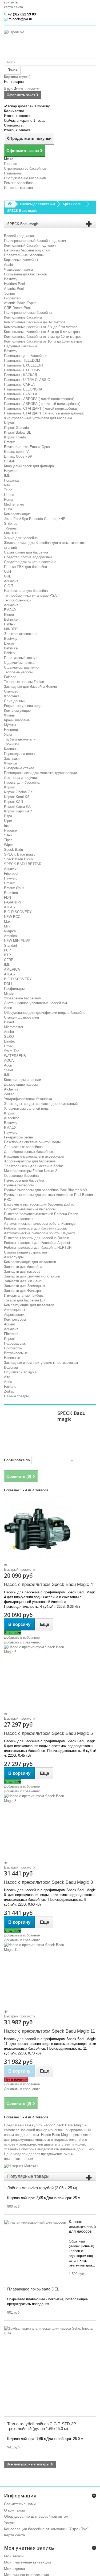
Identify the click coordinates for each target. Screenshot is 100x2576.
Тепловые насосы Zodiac (24, 682)
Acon (8, 1008)
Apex (8, 1382)
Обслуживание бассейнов (25, 178)
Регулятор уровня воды (23, 706)
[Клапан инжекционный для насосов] (35, 2223)
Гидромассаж (15, 1343)
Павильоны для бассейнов (26, 356)
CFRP (9, 960)
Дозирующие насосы (21, 1084)
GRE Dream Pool (17, 308)
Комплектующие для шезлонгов (30, 1262)
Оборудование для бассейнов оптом (36, 2516)
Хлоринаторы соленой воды (27, 1108)
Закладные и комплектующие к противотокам (41, 1363)
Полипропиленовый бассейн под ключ (35, 241)
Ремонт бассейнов (19, 183)
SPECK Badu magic (20, 854)
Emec (9, 1046)
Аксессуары (14, 1257)
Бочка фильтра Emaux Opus (27, 447)
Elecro (9, 615)
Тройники (11, 744)
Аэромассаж (14, 1315)
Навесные (12, 1358)
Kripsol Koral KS (17, 797)
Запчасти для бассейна (23, 1267)
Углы (8, 734)
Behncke (11, 619)
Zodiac (9, 1094)
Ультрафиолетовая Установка (28, 1099)
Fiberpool (11, 874)
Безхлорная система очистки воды (32, 1142)
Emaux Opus (14, 888)
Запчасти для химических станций (32, 1276)
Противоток (13, 1348)
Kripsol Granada (16, 428)
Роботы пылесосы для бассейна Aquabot (37, 1243)
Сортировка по (17, 1460)
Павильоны (13, 173)
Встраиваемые (16, 1353)
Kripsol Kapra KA (17, 806)
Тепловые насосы (18, 672)
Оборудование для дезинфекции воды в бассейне (45, 1013)
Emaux (9, 442)
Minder (9, 993)
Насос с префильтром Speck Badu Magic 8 (48, 1882)
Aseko (9, 1032)
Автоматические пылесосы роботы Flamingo (40, 1224)
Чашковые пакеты (18, 269)
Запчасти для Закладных (25, 1286)
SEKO (9, 1037)
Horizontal (12, 480)
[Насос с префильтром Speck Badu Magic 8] (50, 1827)
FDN (7, 898)
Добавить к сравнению (22, 1642)
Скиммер (11, 691)
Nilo (7, 485)
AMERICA (12, 969)
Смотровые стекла (19, 768)
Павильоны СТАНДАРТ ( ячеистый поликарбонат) (44, 413)
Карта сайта (15, 2535)
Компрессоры (15, 1319)
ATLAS (9, 907)
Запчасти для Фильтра (22, 1291)
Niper (8, 821)
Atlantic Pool (14, 289)
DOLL (8, 984)
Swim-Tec (12, 1051)
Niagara (10, 931)
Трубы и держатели (20, 739)
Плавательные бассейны (24, 255)
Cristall (9, 461)
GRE (8, 576)
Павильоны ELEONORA (23, 389)
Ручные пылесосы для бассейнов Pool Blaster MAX (46, 1190)
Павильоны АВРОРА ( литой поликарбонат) (39, 399)
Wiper (8, 845)
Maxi (8, 921)
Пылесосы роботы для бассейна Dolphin (37, 1238)
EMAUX (10, 610)
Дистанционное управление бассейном (35, 1003)
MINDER (11, 533)
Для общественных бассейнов (29, 1152)
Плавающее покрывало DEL (33, 2289)
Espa (8, 816)
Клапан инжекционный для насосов (82, 2226)
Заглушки (12, 758)
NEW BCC (12, 917)
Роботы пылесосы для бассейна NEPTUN (38, 1248)
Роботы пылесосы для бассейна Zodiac (36, 1228)
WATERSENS (15, 1056)
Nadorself (11, 830)
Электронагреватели (21, 634)
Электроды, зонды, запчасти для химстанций (41, 1104)
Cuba (8, 509)
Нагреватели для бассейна (26, 591)
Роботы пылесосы (19, 1219)
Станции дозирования (21, 1017)
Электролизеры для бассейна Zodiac (34, 1166)
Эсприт (10, 293)
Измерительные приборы (24, 1295)
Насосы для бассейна (22, 782)
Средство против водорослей (28, 557)
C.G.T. (9, 586)
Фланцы (10, 763)
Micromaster (14, 1027)
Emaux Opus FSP (18, 456)
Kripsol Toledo (15, 437)
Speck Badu (13, 850)
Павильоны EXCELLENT (24, 365)
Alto (7, 1377)
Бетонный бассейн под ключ (27, 250)
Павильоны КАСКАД (21, 375)
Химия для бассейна (21, 538)
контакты (11, 2)
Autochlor (11, 1118)
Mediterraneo (14, 504)
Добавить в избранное (22, 1637)
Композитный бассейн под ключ (30, 245)
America (10, 936)
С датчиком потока (19, 663)
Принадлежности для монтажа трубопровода (41, 773)
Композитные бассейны (23, 317)
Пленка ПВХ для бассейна (25, 567)
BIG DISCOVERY (18, 912)
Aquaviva (11, 581)
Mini (7, 926)
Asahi (8, 265)
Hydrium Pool (14, 284)
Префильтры (14, 989)
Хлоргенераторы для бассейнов (30, 1161)
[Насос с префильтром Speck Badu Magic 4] (50, 1529)
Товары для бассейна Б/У (25, 1300)
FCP (7, 950)
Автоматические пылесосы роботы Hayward (39, 1233)
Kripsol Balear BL (17, 432)
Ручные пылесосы (19, 1185)
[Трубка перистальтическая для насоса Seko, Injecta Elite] (49, 2331)
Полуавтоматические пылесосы (30, 1209)
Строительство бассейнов (25, 168)
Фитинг (10, 715)
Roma (9, 500)
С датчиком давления (22, 667)
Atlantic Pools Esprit (20, 303)
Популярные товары (28, 2176)
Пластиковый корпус (21, 658)
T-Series (10, 528)
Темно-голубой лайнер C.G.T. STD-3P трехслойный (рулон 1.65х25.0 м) (42, 2426)
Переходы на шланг (20, 754)
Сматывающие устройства (25, 1252)
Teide (8, 490)
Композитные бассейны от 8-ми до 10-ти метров (43, 337)
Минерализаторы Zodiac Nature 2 (31, 1171)
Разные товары (16, 1396)
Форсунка (12, 696)
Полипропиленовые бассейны (28, 313)
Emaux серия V (16, 452)
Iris (6, 826)
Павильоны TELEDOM (22, 361)
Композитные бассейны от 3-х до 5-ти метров (41, 327)
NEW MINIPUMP (17, 941)
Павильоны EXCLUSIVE (23, 370)
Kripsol (9, 423)
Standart (11, 945)
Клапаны (11, 749)
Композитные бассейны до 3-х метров (35, 322)
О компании (15, 2510)
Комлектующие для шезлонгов (29, 1305)
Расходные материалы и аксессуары (34, 1156)
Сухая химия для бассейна (26, 552)
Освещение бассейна (21, 1176)
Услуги (10, 2523)
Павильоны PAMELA (21, 394)
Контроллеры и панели (23, 1080)
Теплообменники (17, 600)
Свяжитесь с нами (20, 2504)
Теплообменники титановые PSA (30, 595)
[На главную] (10, 204)
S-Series (11, 524)
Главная (11, 164)
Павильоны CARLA (19, 384)
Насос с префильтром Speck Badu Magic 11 (49, 2031)
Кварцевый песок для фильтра (29, 466)
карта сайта (13, 7)
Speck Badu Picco (18, 859)
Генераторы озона (18, 1137)
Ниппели (11, 730)
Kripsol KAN (13, 802)
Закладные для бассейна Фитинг (31, 687)
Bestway (11, 279)
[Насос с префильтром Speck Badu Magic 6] (50, 1678)
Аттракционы (14, 1310)
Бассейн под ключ (19, 236)
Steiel (8, 1070)
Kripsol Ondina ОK (18, 792)
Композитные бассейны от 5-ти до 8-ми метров (42, 332)
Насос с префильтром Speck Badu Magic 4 (48, 1584)
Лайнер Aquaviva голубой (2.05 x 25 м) (42, 2188)
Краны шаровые (17, 720)
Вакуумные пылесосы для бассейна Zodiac (39, 1204)
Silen (8, 835)
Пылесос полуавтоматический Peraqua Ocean (41, 1214)
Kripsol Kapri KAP (18, 811)
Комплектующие (17, 514)
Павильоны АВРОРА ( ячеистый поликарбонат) (42, 404)
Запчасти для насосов (22, 1271)
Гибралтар (12, 298)
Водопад (11, 1367)
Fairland (10, 677)
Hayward (11, 471)
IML (7, 476)
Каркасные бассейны (21, 260)
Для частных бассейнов (23, 1147)
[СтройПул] (50, 44)
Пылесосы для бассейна (24, 1180)
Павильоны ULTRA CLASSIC (27, 380)
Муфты (10, 725)
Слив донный (15, 701)
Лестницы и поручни (20, 778)
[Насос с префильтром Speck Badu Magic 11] (50, 1976)
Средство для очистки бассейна (30, 562)
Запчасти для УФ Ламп (23, 1281)
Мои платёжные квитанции (27, 2562)
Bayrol (9, 1022)
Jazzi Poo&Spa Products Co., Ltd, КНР (35, 519)
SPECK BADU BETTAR (23, 864)
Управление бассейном (23, 998)
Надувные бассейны (20, 346)
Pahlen (9, 624)
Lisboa (9, 495)
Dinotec (10, 1041)
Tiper (8, 840)
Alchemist (12, 1089)
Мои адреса (15, 2569)
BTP (7, 955)
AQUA (9, 1061)
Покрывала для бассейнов (25, 274)
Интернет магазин (18, 188)
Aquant (9, 1324)
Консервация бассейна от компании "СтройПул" (46, 2529)
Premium (11, 893)
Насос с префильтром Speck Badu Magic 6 (48, 1733)
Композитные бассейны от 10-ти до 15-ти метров (43, 341)
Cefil (7, 571)
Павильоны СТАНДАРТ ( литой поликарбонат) (41, 408)
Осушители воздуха (20, 1372)
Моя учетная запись (29, 2548)
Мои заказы (14, 2556)
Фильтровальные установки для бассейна (38, 418)
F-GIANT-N (13, 902)
